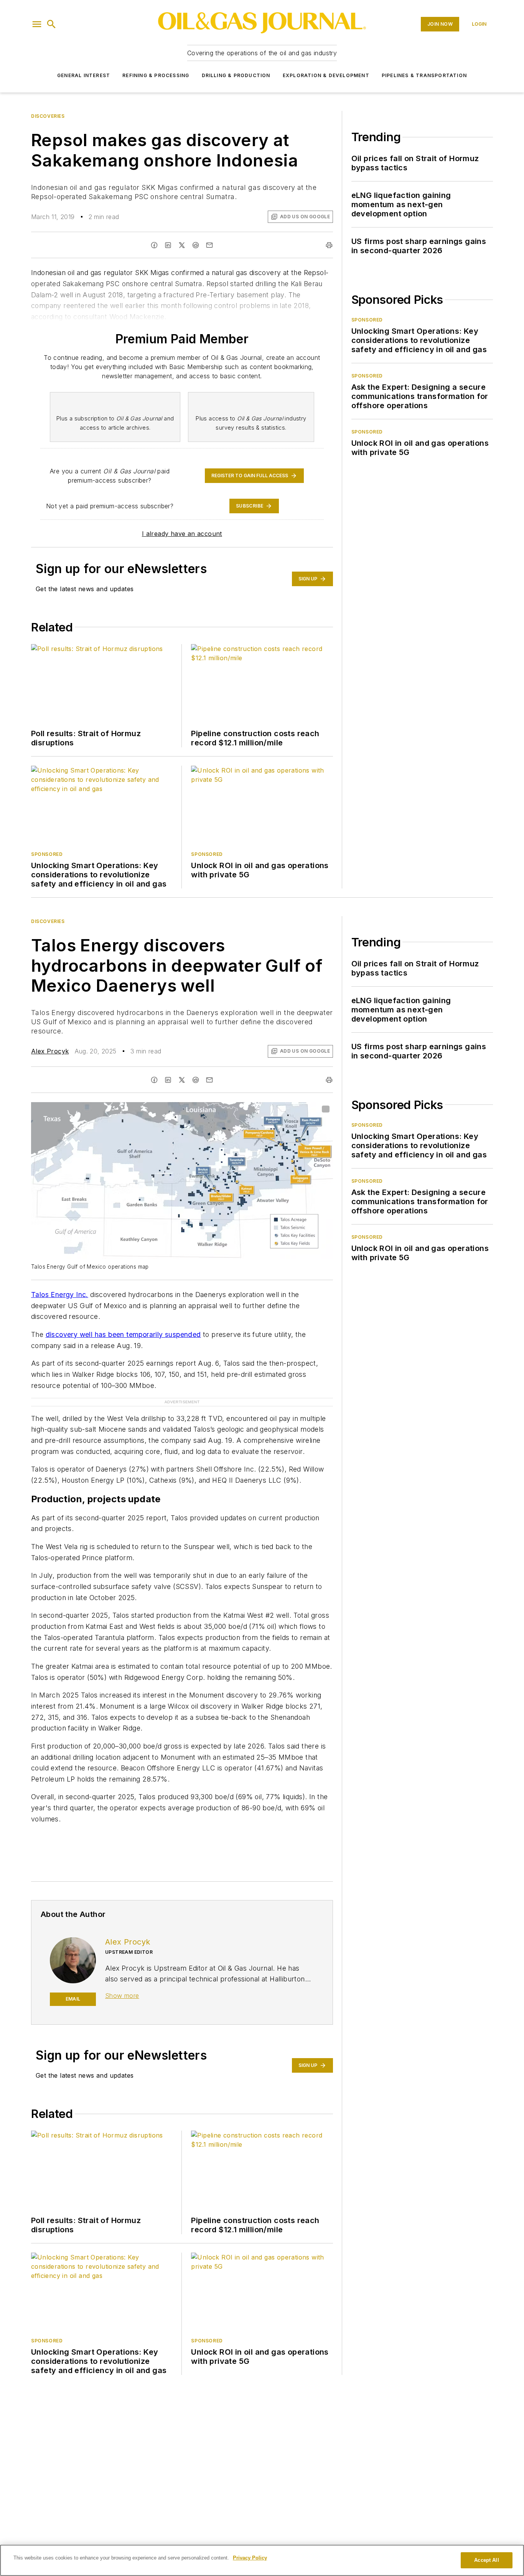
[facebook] (154, 245)
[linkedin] (168, 245)
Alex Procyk (50, 1051)
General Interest (84, 75)
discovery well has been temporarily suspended (123, 1334)
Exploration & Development (326, 75)
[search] (51, 24)
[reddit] (196, 245)
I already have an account (182, 534)
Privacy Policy (250, 2558)
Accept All (486, 2560)
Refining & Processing (156, 75)
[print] (329, 245)
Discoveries (48, 116)
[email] (209, 245)
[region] (262, 2560)
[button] (37, 24)
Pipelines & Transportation (424, 75)
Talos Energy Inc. (60, 1295)
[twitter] (182, 245)
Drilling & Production (236, 75)
